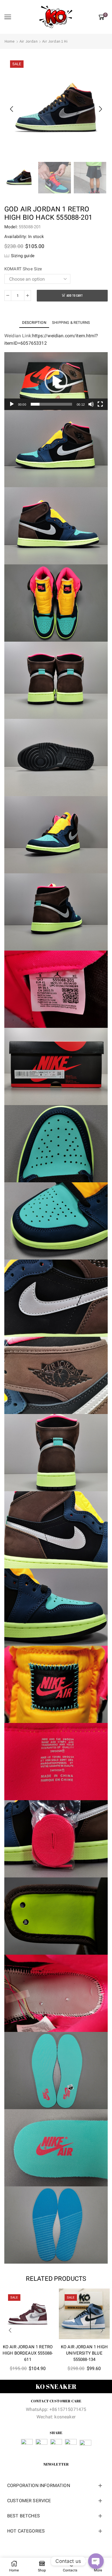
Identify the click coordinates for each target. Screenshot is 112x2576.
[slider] (51, 404)
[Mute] (91, 404)
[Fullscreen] (100, 404)
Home (10, 41)
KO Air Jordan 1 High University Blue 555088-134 (84, 2353)
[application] (56, 381)
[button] (11, 109)
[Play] (12, 404)
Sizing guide (23, 256)
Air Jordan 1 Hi (55, 41)
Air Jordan (29, 41)
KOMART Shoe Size (23, 269)
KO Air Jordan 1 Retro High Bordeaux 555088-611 (28, 2353)
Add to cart (75, 296)
